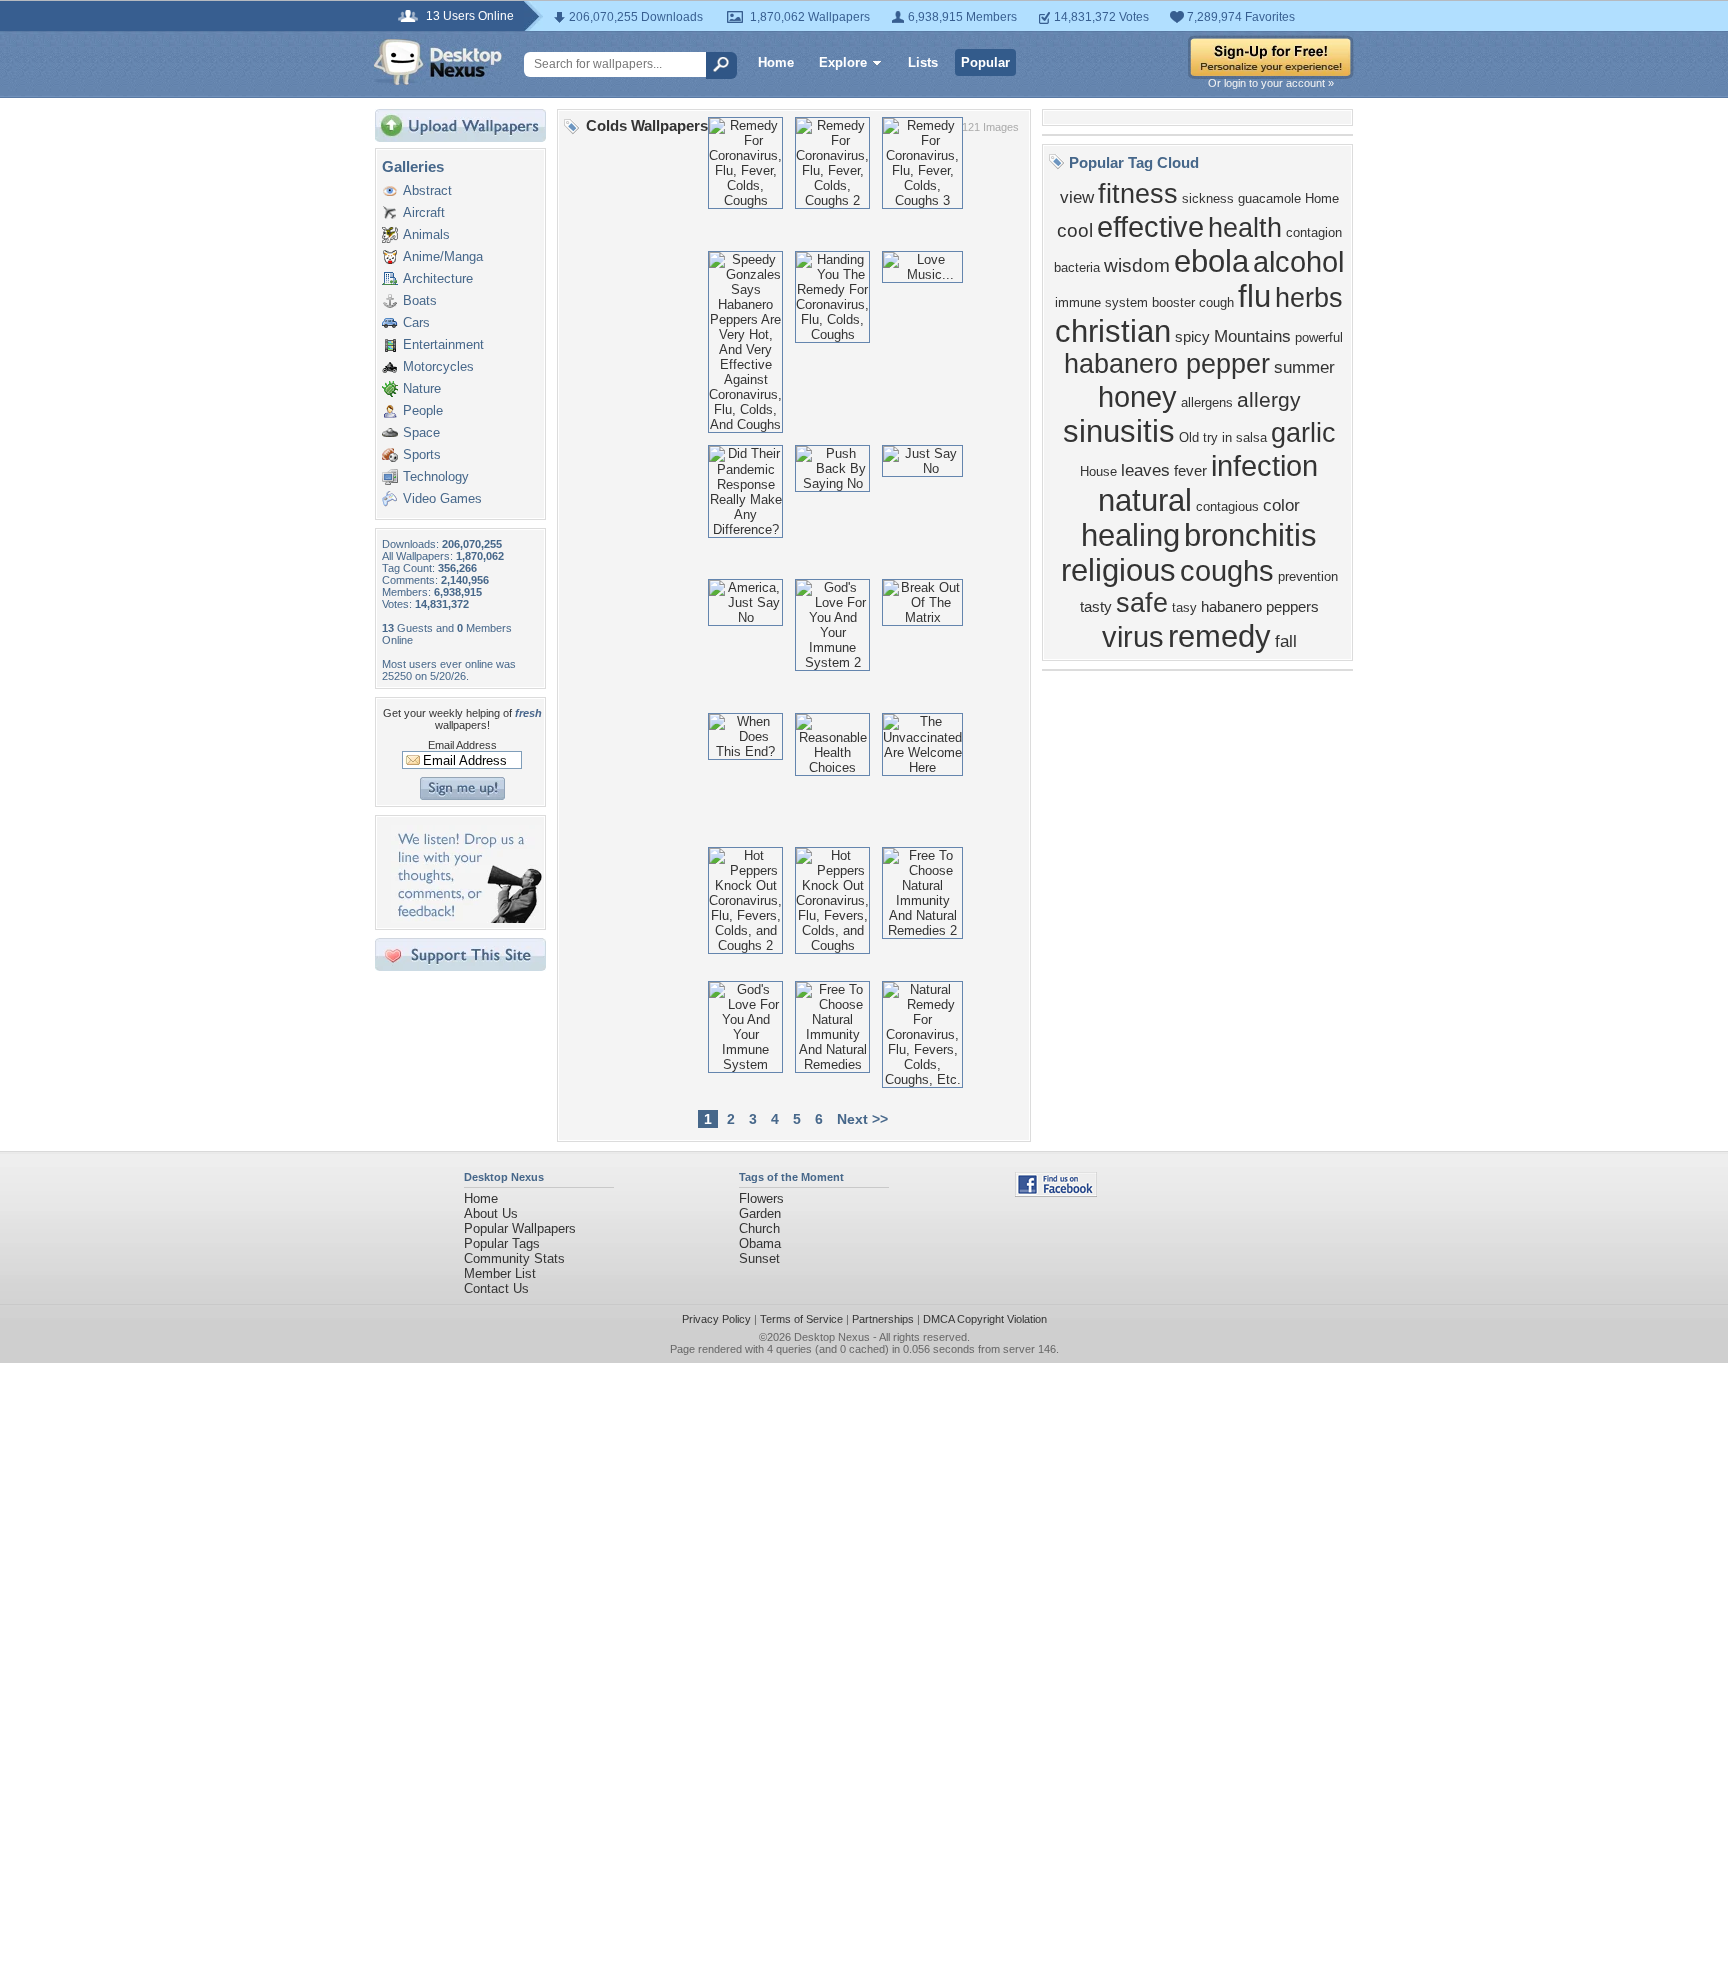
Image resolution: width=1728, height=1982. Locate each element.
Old (1189, 437)
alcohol (1298, 261)
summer (1304, 367)
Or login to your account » (1271, 83)
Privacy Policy (716, 1319)
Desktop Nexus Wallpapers (438, 62)
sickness (1208, 198)
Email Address (462, 745)
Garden (760, 1213)
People (423, 410)
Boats (420, 300)
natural (1145, 500)
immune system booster (1125, 302)
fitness (1138, 194)
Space (421, 432)
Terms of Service (801, 1319)
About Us (491, 1213)
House (1098, 471)
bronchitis (1250, 535)
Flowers (761, 1198)
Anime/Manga (443, 256)
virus (1133, 636)
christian (1113, 331)
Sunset (759, 1258)
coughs (1227, 570)
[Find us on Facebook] (1056, 1192)
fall (1286, 641)
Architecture (438, 278)
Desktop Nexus (832, 1337)
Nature (422, 388)
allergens (1207, 402)
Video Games (442, 498)
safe (1142, 603)
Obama (760, 1243)
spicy (1192, 337)
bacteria (1077, 267)
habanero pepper (1167, 364)
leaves (1145, 470)
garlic (1303, 433)
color (1281, 505)
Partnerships (883, 1319)
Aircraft (424, 212)
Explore (843, 62)
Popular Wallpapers (520, 1228)
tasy (1184, 607)
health (1245, 228)
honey (1137, 396)
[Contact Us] (466, 918)
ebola (1211, 261)
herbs (1309, 298)
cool (1075, 230)
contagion (1314, 232)
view (1077, 197)
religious (1118, 570)
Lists (923, 62)
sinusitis (1119, 431)
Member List (500, 1273)
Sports (422, 454)
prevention (1308, 576)
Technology (436, 476)
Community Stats (514, 1258)
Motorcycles (438, 366)
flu (1254, 296)
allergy (1269, 400)
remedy (1219, 636)
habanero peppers (1260, 607)
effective (1150, 226)
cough (1216, 302)
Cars (416, 322)
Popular (985, 62)
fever (1190, 471)
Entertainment (443, 344)
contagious (1227, 506)
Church (759, 1228)
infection (1264, 465)
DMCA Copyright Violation (985, 1319)
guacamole (1269, 198)
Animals (426, 234)
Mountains (1252, 336)
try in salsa (1235, 437)
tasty (1096, 607)
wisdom (1137, 265)
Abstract (427, 190)
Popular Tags (502, 1243)
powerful (1319, 337)
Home (776, 62)
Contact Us (496, 1288)
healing (1130, 535)
